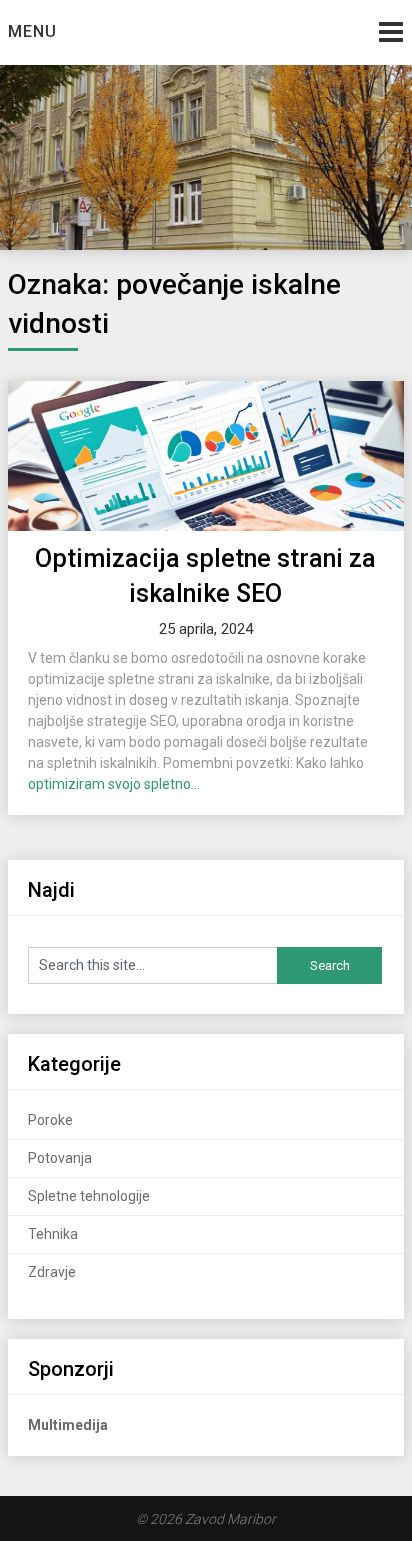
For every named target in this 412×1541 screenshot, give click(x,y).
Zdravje (52, 1272)
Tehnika (53, 1234)
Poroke (50, 1120)
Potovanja (60, 1158)
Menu (32, 31)
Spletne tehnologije (89, 1196)
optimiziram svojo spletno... (114, 784)
